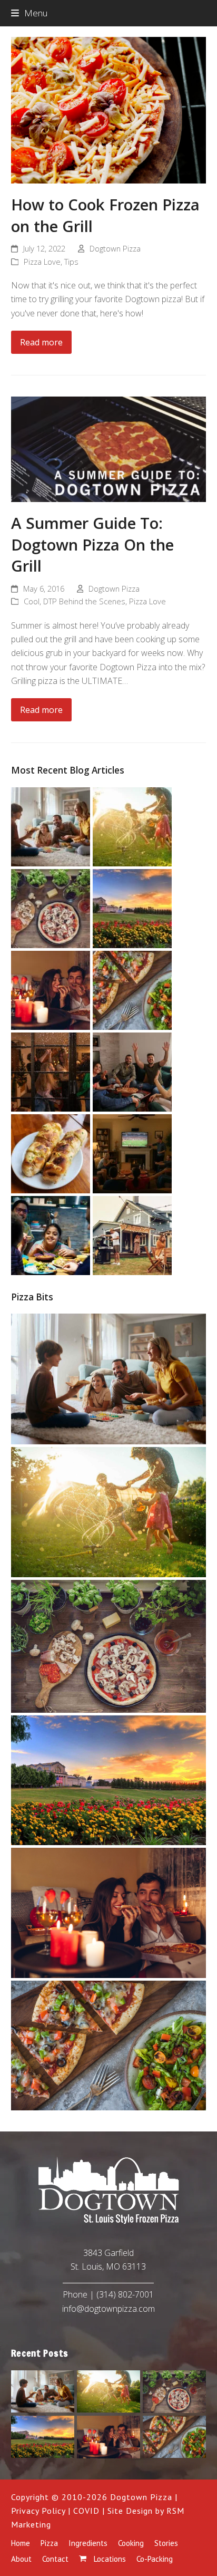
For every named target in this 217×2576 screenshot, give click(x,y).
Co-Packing (155, 2559)
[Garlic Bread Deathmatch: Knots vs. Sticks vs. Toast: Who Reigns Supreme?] (51, 1153)
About (21, 2559)
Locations (109, 2559)
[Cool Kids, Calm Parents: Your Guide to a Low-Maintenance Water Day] (132, 826)
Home (21, 2543)
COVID (86, 2511)
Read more (41, 342)
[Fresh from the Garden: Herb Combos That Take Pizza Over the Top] (51, 908)
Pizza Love (42, 262)
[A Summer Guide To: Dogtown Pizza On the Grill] (109, 448)
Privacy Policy (38, 2511)
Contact (55, 2559)
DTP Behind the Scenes (84, 601)
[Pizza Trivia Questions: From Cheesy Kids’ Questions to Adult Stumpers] (132, 1071)
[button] (29, 13)
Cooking (131, 2543)
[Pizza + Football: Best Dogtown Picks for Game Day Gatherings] (132, 1153)
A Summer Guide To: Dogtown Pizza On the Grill (92, 544)
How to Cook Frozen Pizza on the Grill (105, 215)
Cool (32, 601)
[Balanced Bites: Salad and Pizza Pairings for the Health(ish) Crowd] (132, 989)
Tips (71, 262)
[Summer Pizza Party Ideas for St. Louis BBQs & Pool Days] (132, 1234)
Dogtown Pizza (115, 248)
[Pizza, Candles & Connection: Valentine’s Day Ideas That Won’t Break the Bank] (51, 989)
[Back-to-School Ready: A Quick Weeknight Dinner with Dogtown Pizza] (51, 1234)
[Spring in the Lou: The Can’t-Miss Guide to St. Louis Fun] (132, 908)
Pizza (49, 2543)
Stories (166, 2543)
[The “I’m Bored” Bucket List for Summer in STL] (51, 826)
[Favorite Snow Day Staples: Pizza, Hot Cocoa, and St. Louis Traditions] (51, 1071)
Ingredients (88, 2543)
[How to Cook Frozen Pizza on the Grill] (109, 109)
